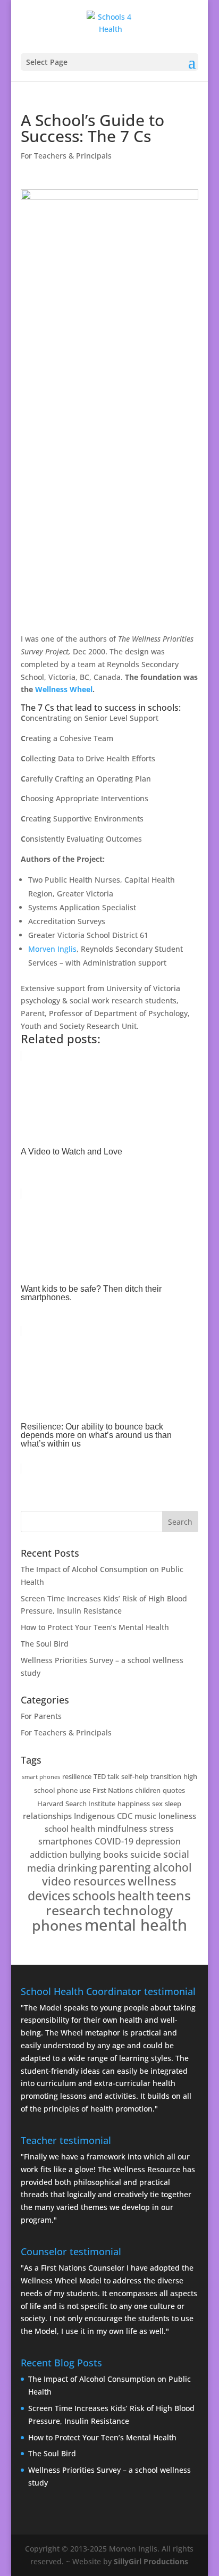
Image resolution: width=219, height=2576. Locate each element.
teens (174, 1895)
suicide (146, 1854)
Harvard (50, 1804)
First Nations (113, 1790)
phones (57, 1925)
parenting (125, 1867)
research (73, 1910)
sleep (173, 1804)
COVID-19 (114, 1841)
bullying (85, 1855)
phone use (74, 1790)
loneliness (177, 1816)
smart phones (41, 1777)
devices (49, 1896)
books (116, 1855)
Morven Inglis (52, 949)
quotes (174, 1790)
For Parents (41, 1716)
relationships (47, 1816)
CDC (125, 1816)
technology (138, 1910)
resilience (77, 1776)
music (145, 1816)
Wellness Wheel (64, 689)
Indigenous (94, 1816)
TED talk (106, 1776)
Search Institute (90, 1804)
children (148, 1790)
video (57, 1881)
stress (162, 1829)
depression (158, 1841)
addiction (49, 1855)
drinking (77, 1868)
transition (166, 1776)
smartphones (65, 1841)
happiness (134, 1804)
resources (99, 1881)
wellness (152, 1881)
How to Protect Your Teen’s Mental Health (95, 1627)
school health (70, 1829)
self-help (135, 1776)
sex (157, 1804)
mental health (136, 1925)
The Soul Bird (45, 1644)
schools (94, 1896)
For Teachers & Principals (66, 156)
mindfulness (122, 1829)
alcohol (172, 1867)
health (136, 1896)
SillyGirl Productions (151, 2561)
